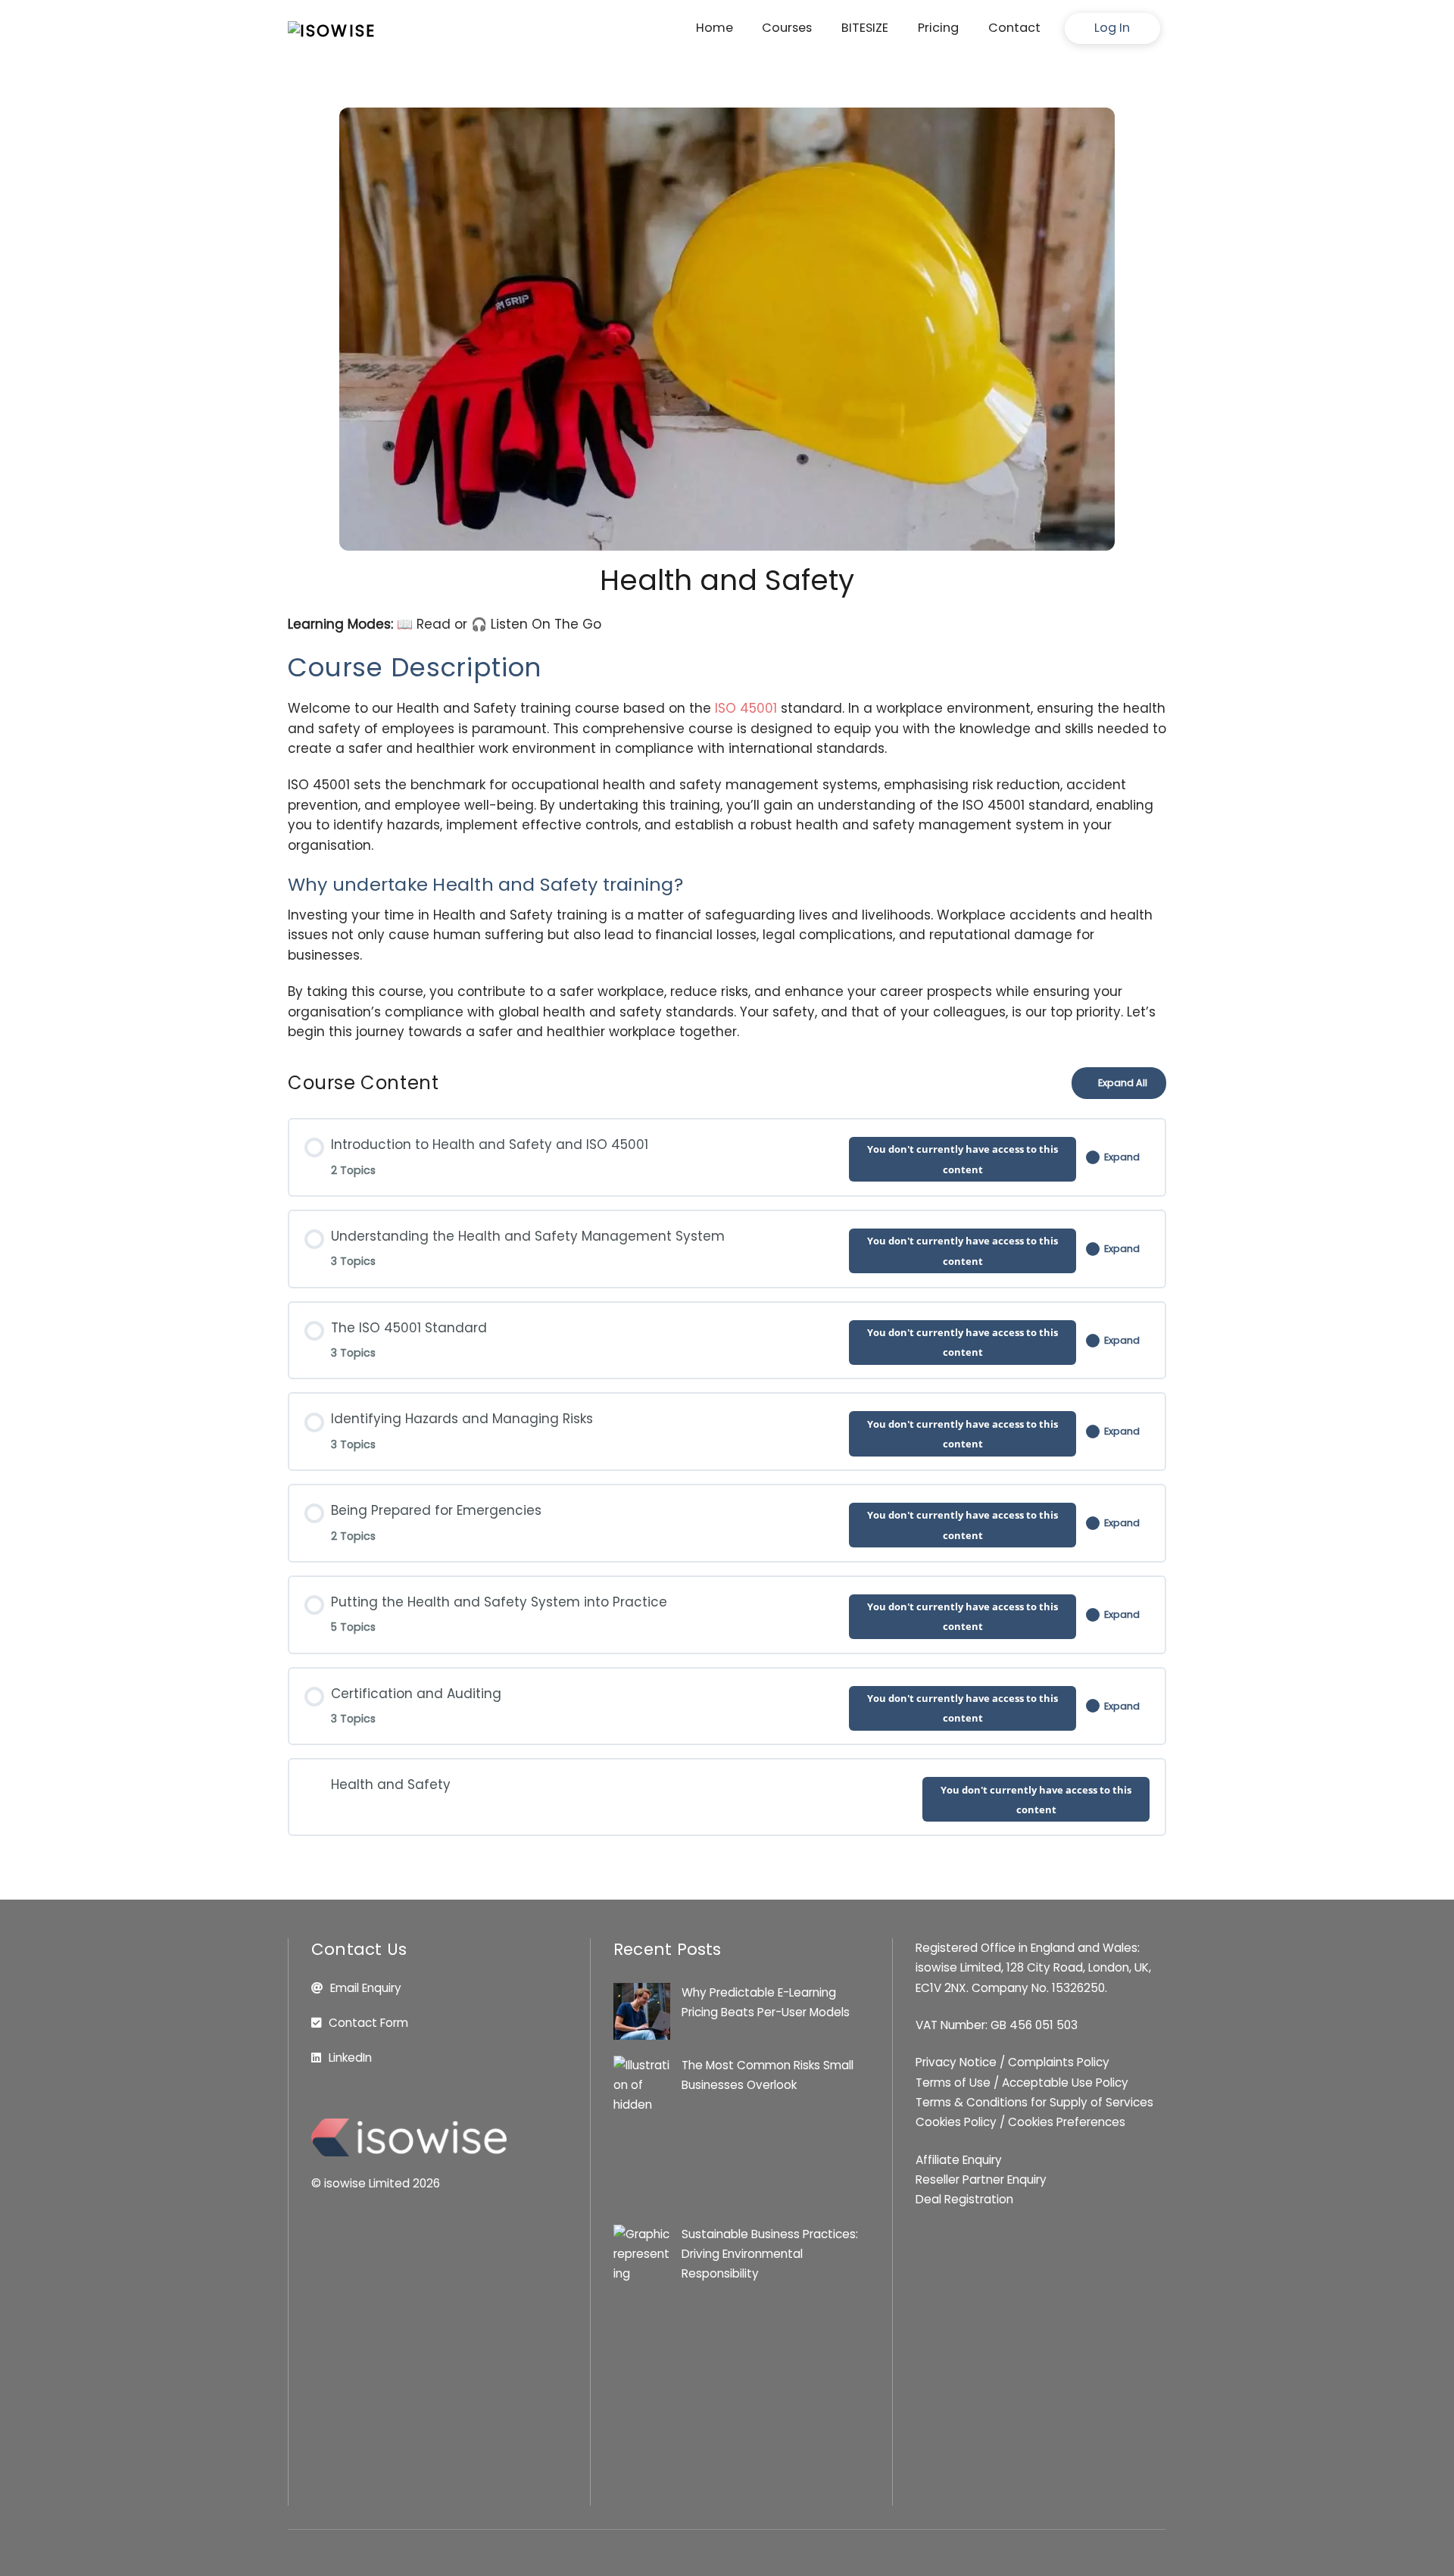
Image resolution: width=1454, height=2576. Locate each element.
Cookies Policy (956, 2122)
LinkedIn (350, 2058)
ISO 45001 (746, 708)
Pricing (938, 28)
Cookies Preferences (1067, 2122)
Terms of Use (953, 2083)
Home (715, 28)
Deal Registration (964, 2199)
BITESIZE (865, 28)
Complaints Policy (1059, 2062)
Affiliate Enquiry (959, 2160)
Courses (787, 28)
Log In (1112, 28)
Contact (1014, 28)
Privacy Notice (956, 2062)
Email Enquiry (366, 1988)
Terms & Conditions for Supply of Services (1034, 2102)
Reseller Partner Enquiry (981, 2179)
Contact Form (368, 2023)
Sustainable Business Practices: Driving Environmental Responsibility (770, 2254)
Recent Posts (668, 1949)
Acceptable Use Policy (1065, 2083)
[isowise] (332, 31)
